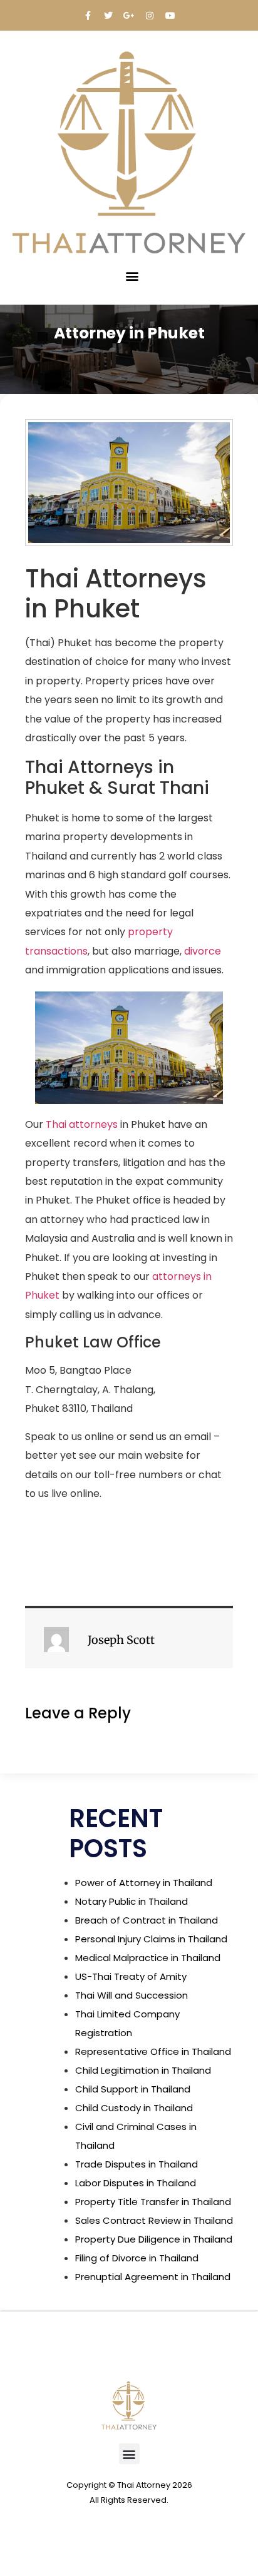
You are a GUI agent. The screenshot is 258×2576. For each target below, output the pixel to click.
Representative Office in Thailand (153, 2051)
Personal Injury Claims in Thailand (151, 1939)
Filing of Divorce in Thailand (137, 2258)
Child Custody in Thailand (134, 2108)
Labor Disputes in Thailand (136, 2183)
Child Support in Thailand (133, 2089)
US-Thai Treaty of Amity (131, 1976)
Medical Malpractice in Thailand (148, 1958)
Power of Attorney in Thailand (144, 1883)
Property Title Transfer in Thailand (153, 2202)
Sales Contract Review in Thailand (154, 2220)
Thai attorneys (82, 1124)
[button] (132, 276)
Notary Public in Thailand (132, 1901)
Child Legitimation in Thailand (143, 2070)
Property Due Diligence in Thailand (154, 2239)
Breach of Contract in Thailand (147, 1920)
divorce (203, 951)
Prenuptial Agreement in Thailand (153, 2277)
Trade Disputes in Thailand (137, 2164)
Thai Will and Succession (132, 1995)
